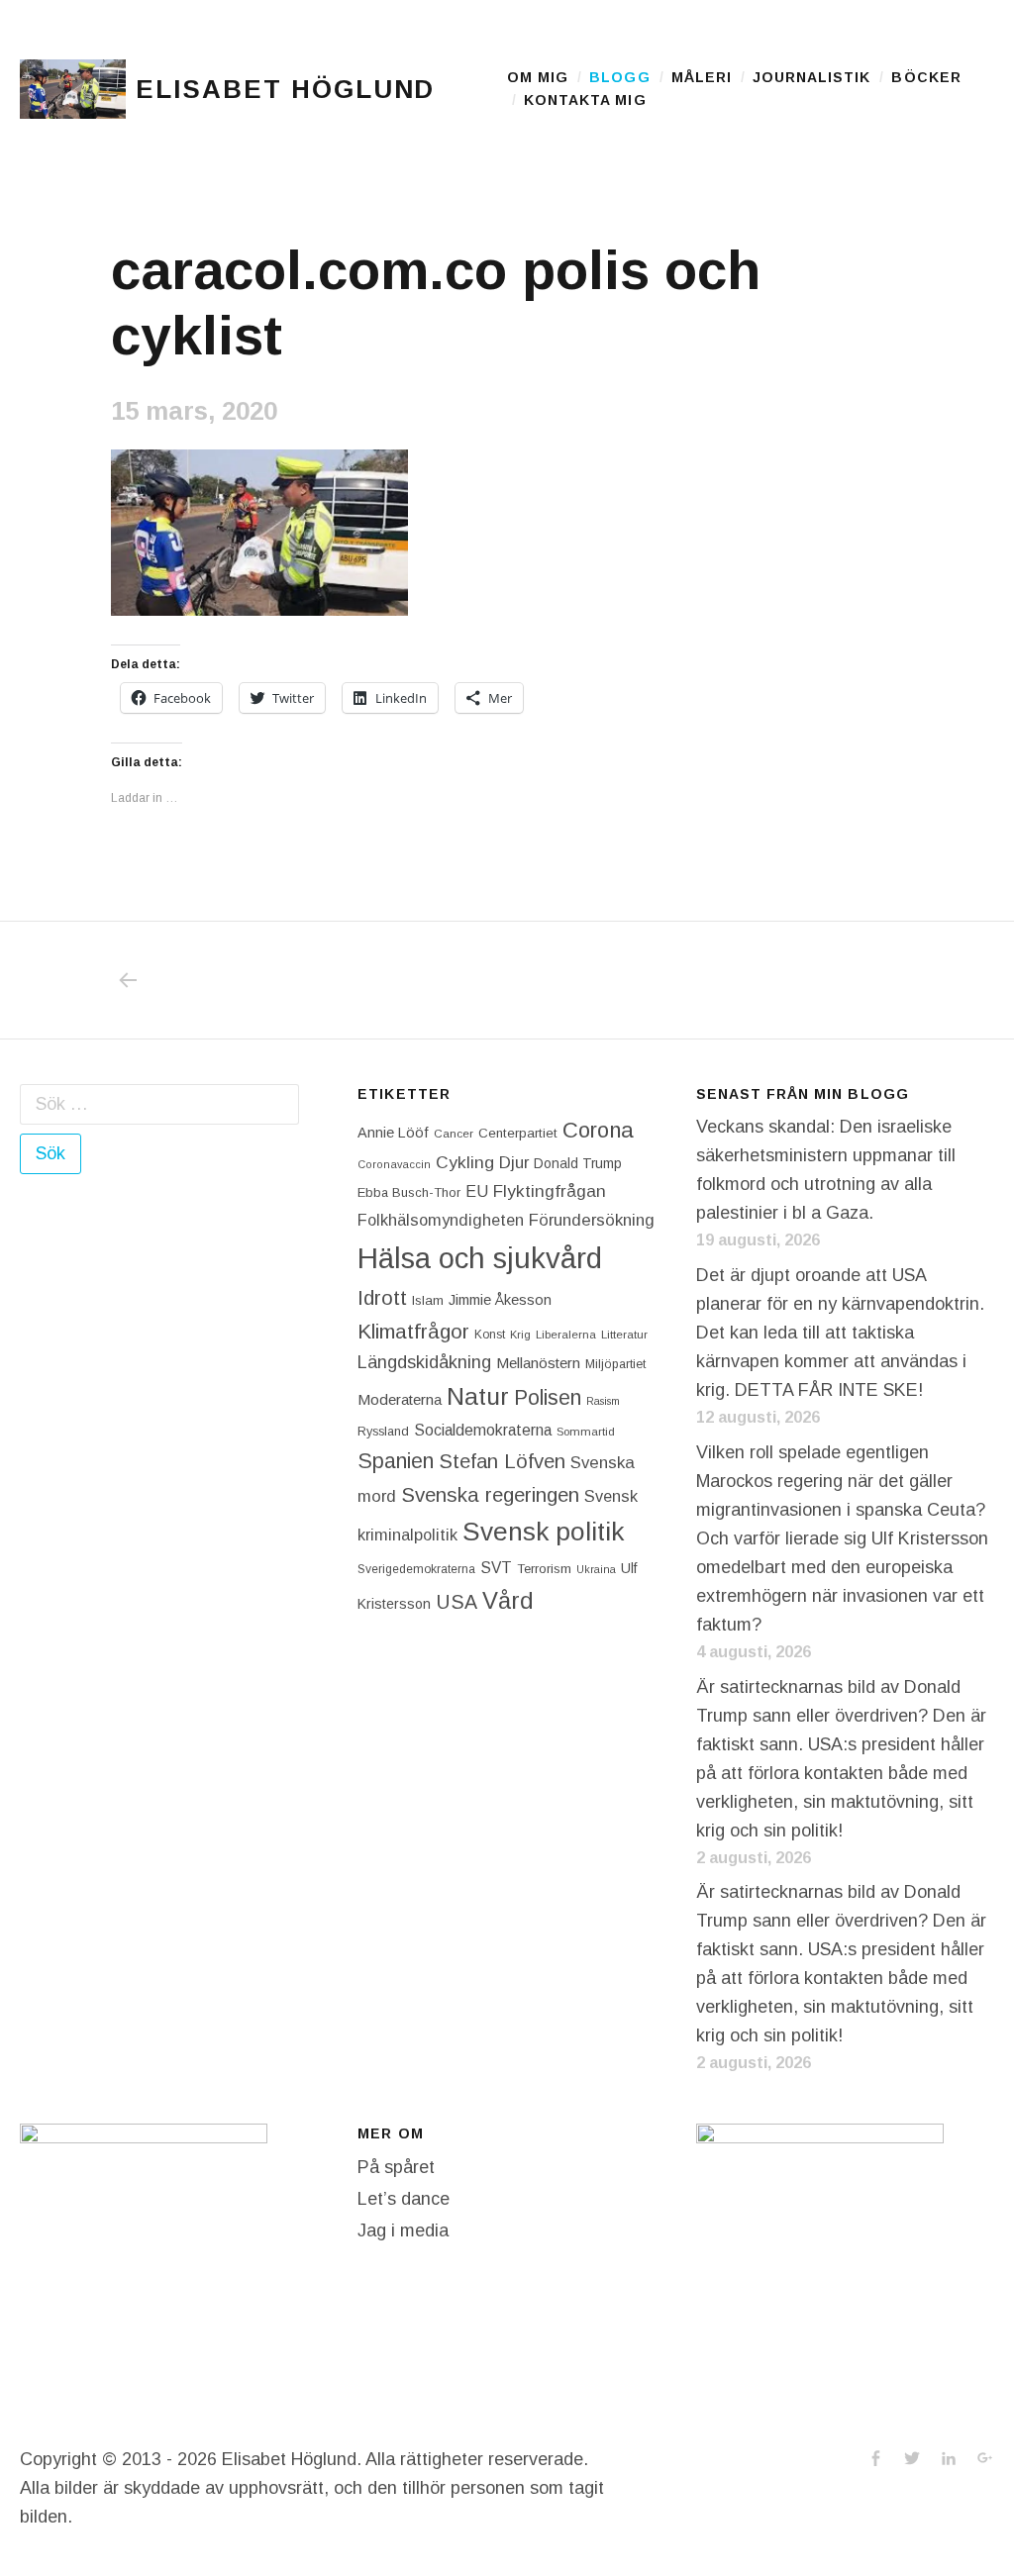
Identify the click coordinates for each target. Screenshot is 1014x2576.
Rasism (603, 1401)
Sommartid (586, 1432)
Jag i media (403, 2230)
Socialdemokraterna (483, 1430)
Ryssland (383, 1432)
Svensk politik (543, 1532)
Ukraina (596, 1569)
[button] (73, 89)
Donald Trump (578, 1163)
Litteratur (624, 1335)
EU (477, 1191)
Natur (478, 1396)
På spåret (396, 2167)
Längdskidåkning (424, 1362)
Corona (598, 1130)
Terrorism (544, 1569)
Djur (514, 1163)
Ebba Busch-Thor (409, 1192)
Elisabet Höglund (285, 89)
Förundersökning (592, 1220)
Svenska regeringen (490, 1494)
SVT (496, 1568)
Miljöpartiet (615, 1364)
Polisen (548, 1397)
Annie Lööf (393, 1133)
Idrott (382, 1297)
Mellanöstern (538, 1363)
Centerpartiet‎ (518, 1133)
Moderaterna (400, 1399)
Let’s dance (404, 2199)
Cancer (454, 1133)
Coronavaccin (394, 1164)
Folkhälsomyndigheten (441, 1220)
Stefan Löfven (502, 1461)
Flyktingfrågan (550, 1191)
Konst (490, 1335)
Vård (508, 1600)
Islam (428, 1300)
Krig (520, 1335)
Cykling (465, 1162)
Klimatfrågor (413, 1331)
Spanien (396, 1461)
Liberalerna (566, 1335)
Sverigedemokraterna (416, 1569)
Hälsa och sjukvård (480, 1258)
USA (456, 1602)
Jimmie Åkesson (500, 1300)
